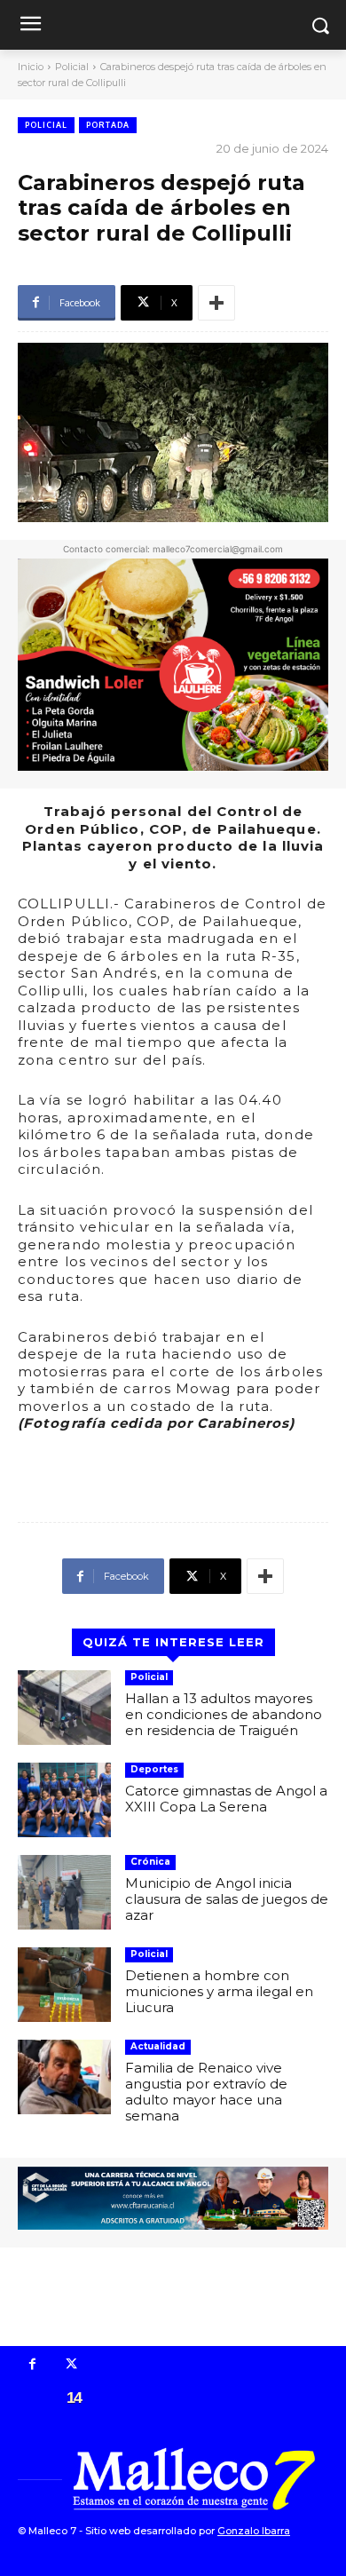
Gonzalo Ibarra (254, 2531)
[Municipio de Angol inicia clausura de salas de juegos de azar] (64, 1892)
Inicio (31, 67)
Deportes (154, 1769)
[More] (216, 303)
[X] (72, 2366)
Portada (108, 125)
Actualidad (158, 2046)
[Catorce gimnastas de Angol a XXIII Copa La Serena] (64, 1800)
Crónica (150, 1862)
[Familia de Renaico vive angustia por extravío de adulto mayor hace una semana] (64, 2077)
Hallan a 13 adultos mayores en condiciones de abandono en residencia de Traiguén (224, 1714)
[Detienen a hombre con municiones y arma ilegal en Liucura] (64, 1985)
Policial (72, 67)
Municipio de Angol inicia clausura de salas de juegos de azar (227, 1899)
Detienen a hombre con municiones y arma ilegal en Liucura (219, 1991)
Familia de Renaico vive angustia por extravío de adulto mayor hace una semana (206, 2092)
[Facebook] (33, 2366)
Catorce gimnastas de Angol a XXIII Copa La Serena (226, 1799)
